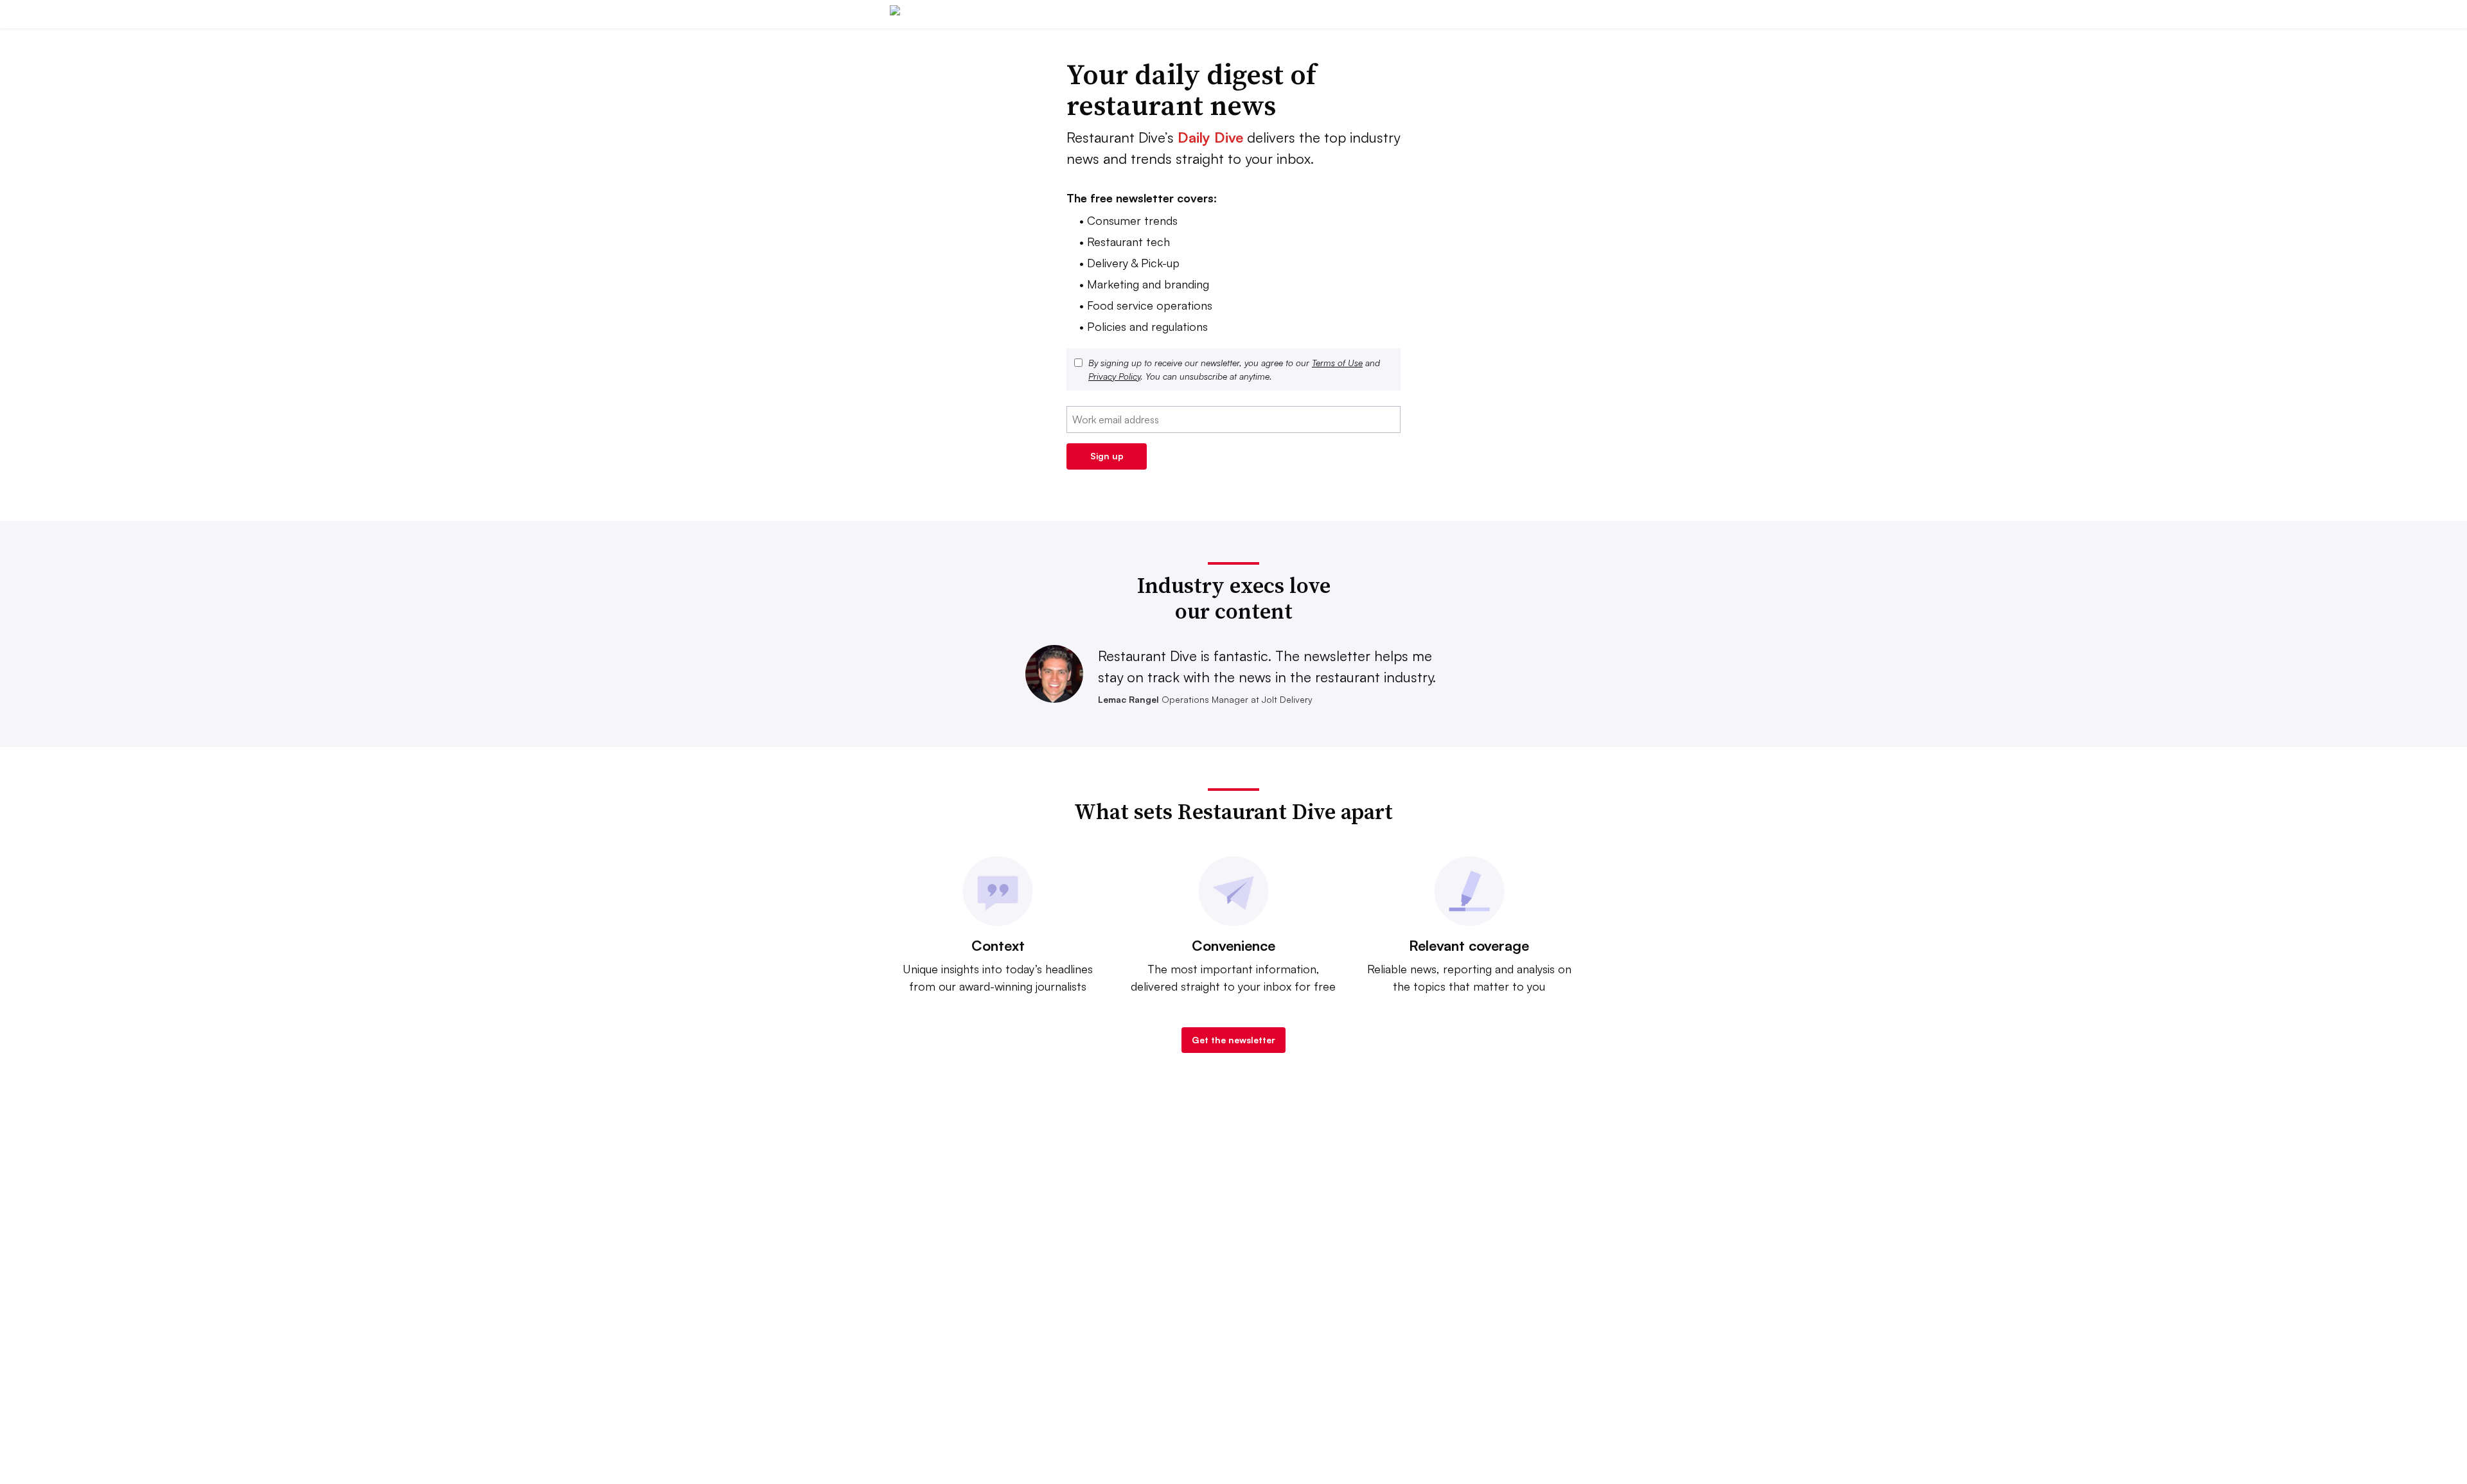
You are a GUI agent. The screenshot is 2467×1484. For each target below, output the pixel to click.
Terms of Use (1337, 363)
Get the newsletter (1233, 1040)
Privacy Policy (1114, 376)
